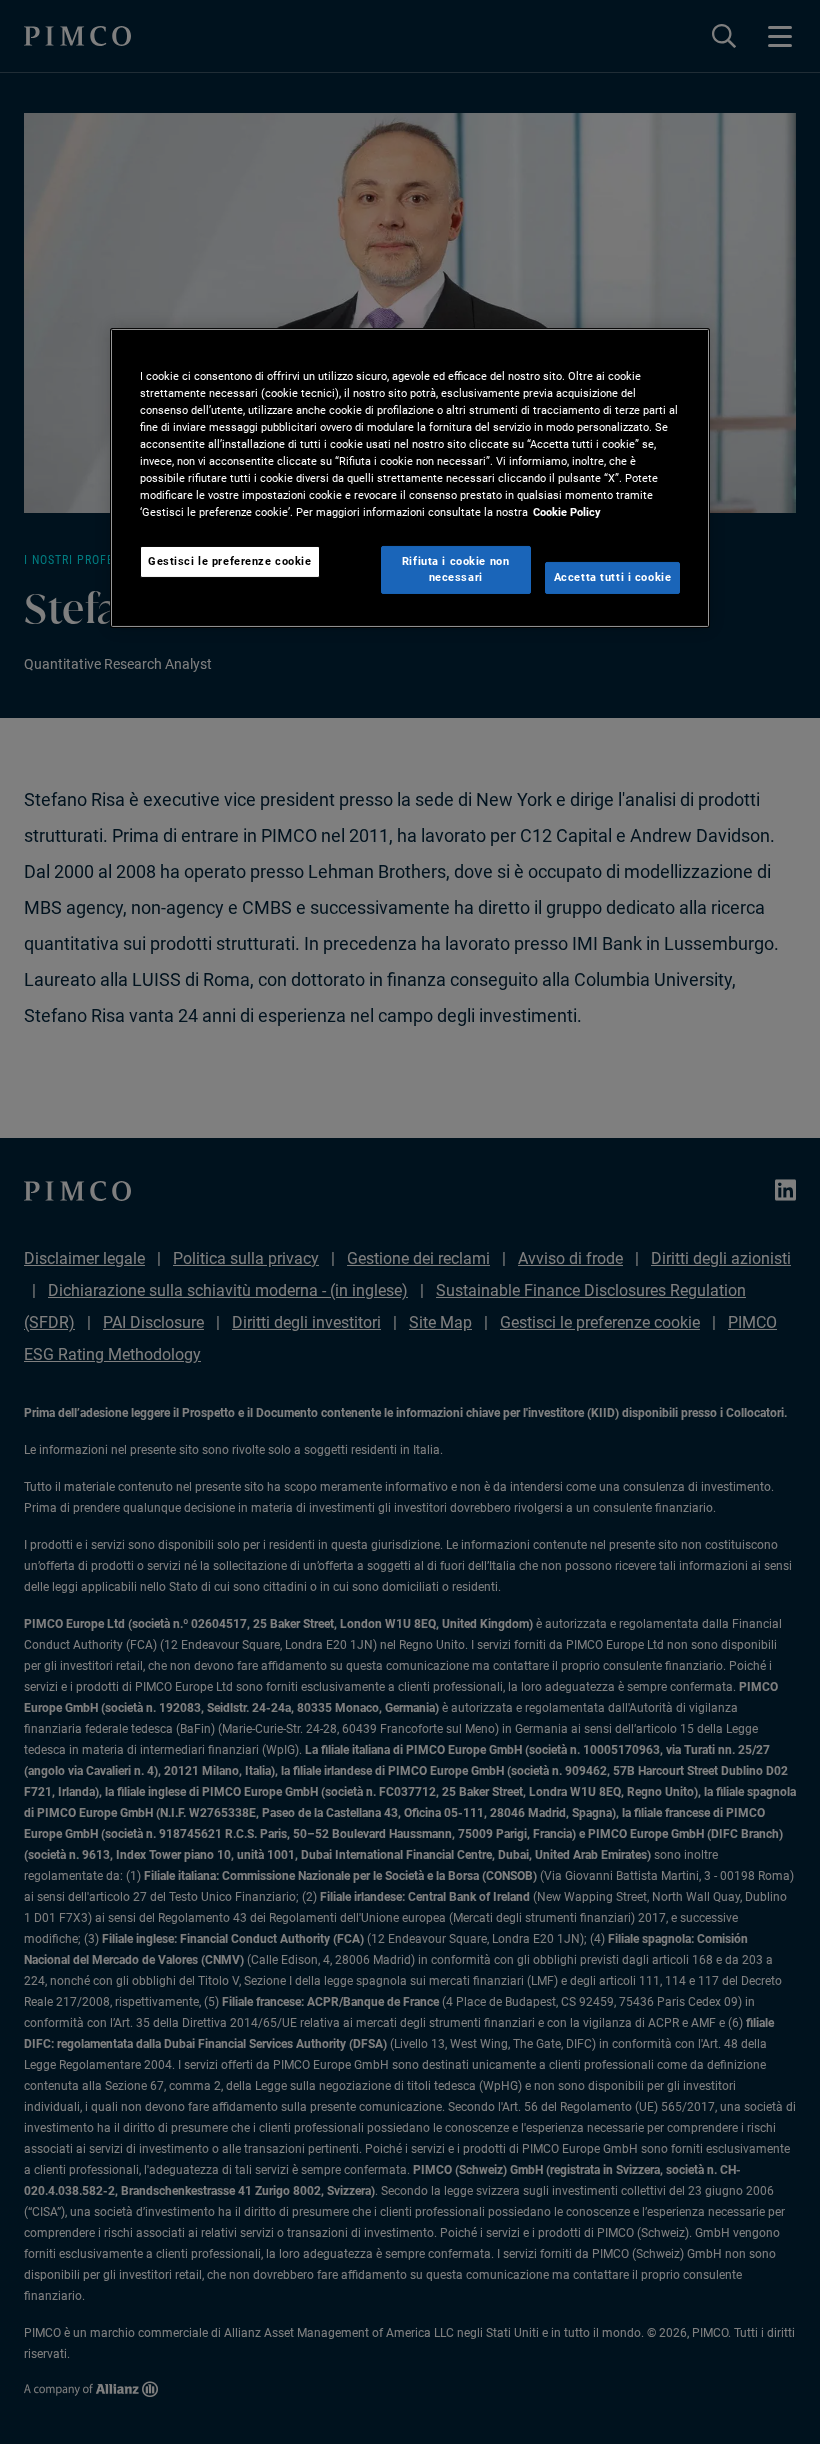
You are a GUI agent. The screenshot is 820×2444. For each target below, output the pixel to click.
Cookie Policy (567, 512)
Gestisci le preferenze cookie (230, 561)
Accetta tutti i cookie (613, 577)
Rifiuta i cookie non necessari (455, 569)
